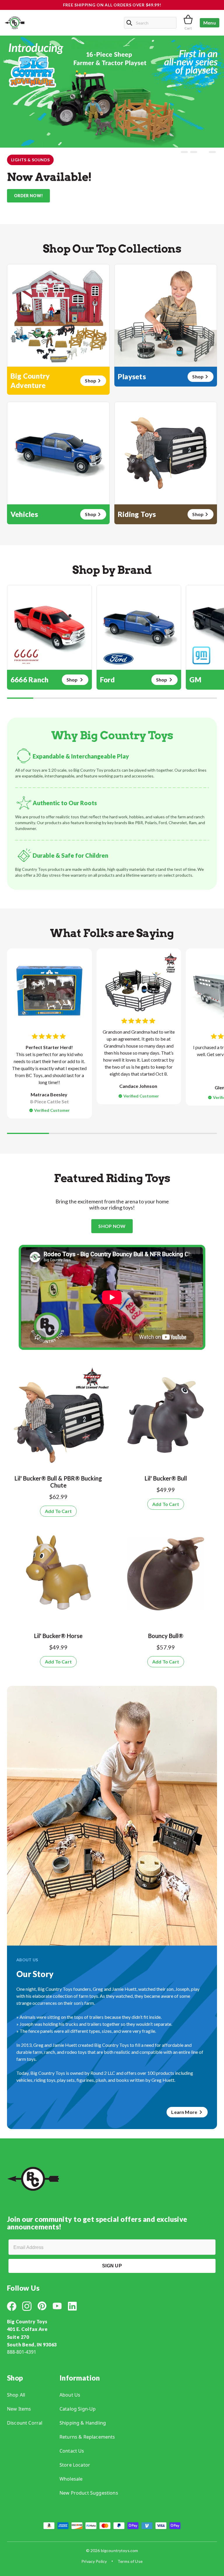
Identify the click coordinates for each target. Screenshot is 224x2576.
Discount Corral (25, 2423)
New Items (19, 2409)
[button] (184, 152)
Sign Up (112, 2266)
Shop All (16, 2395)
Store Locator (75, 2465)
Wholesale (71, 2479)
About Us (70, 2395)
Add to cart (58, 1511)
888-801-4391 (22, 2352)
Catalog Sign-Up (78, 2409)
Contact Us (72, 2451)
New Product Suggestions (89, 2493)
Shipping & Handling (83, 2423)
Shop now (112, 1226)
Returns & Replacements (87, 2437)
